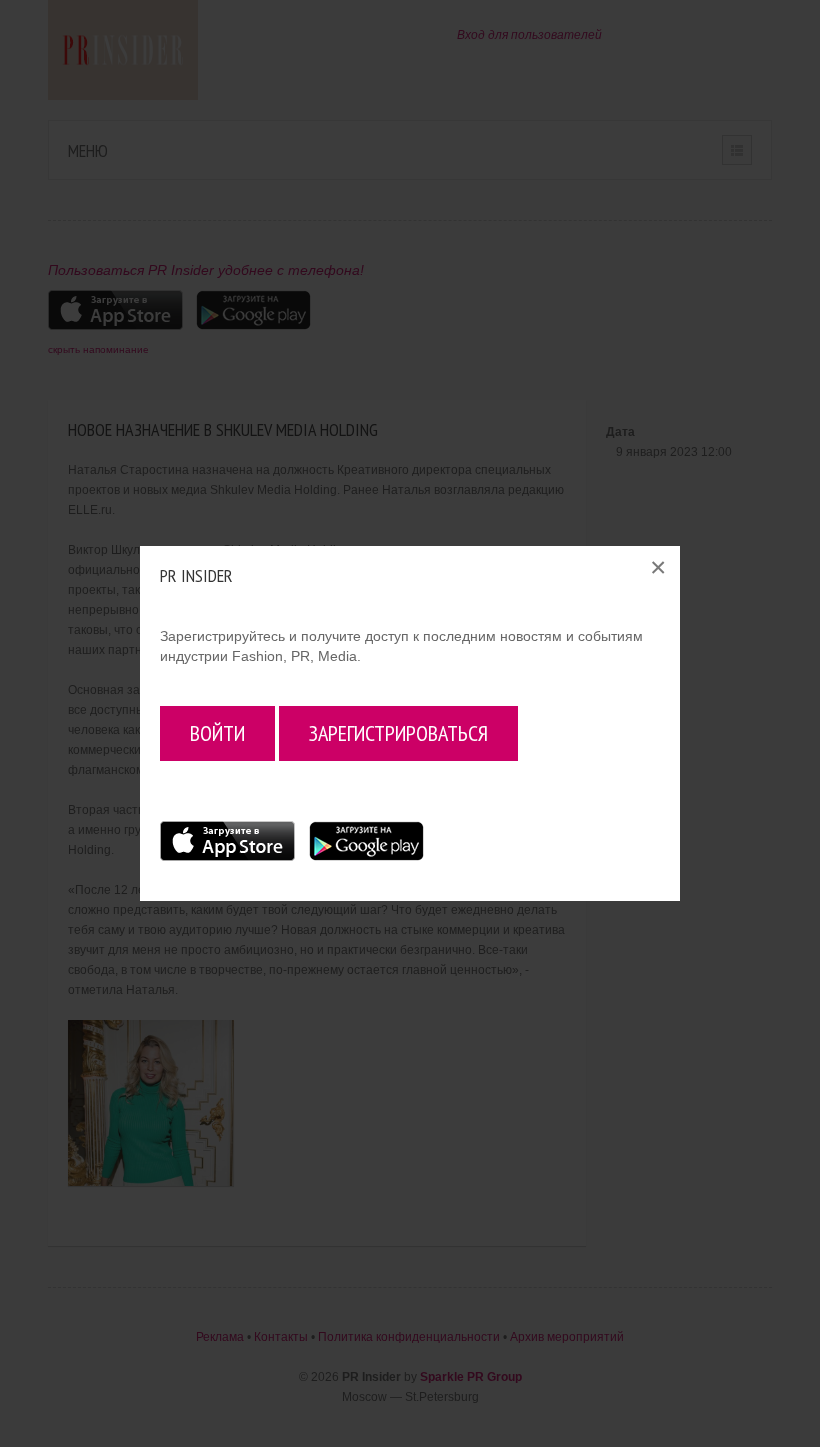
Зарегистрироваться (398, 733)
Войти (217, 733)
